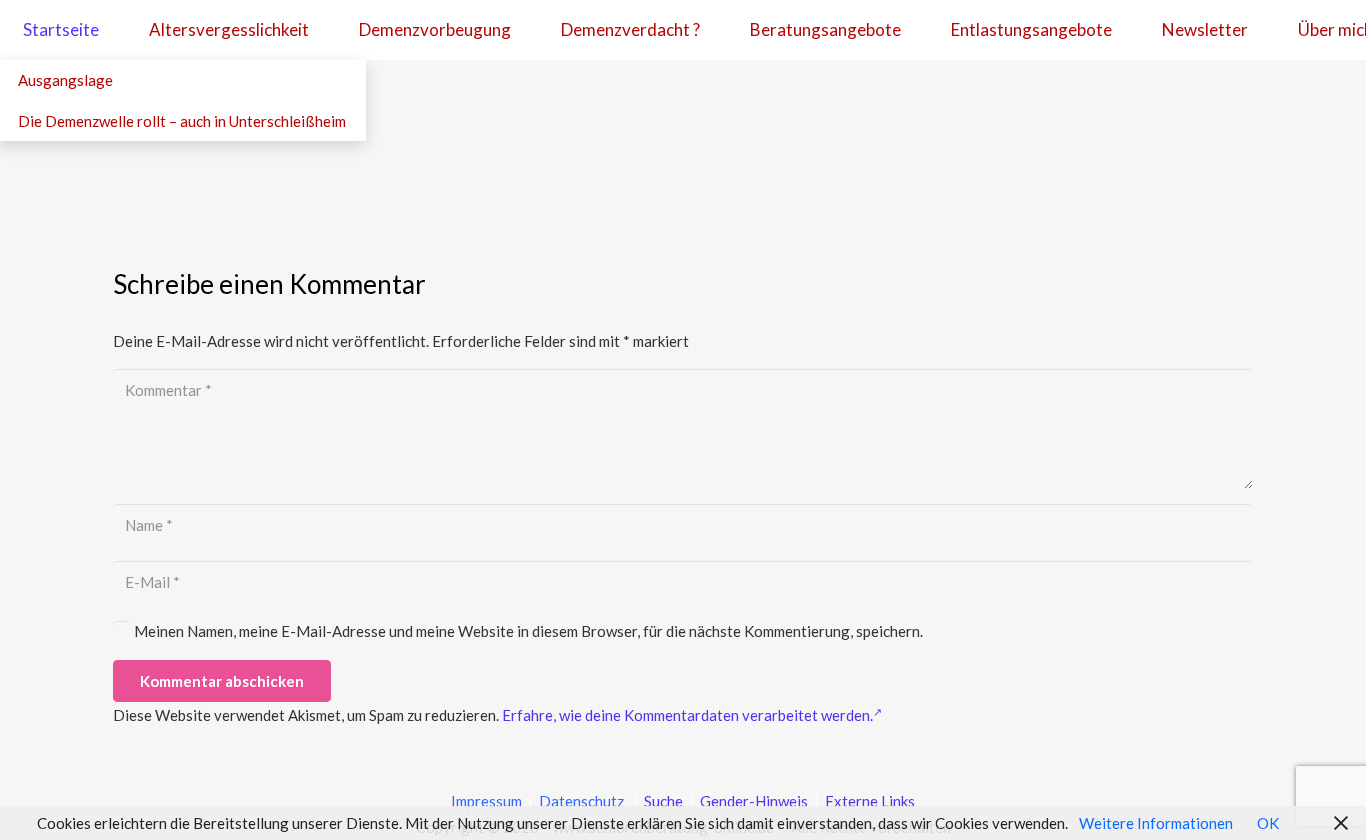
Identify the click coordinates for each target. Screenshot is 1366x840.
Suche (662, 801)
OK (1268, 823)
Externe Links (870, 801)
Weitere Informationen (1156, 823)
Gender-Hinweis (755, 801)
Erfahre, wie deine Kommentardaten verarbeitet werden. (687, 715)
